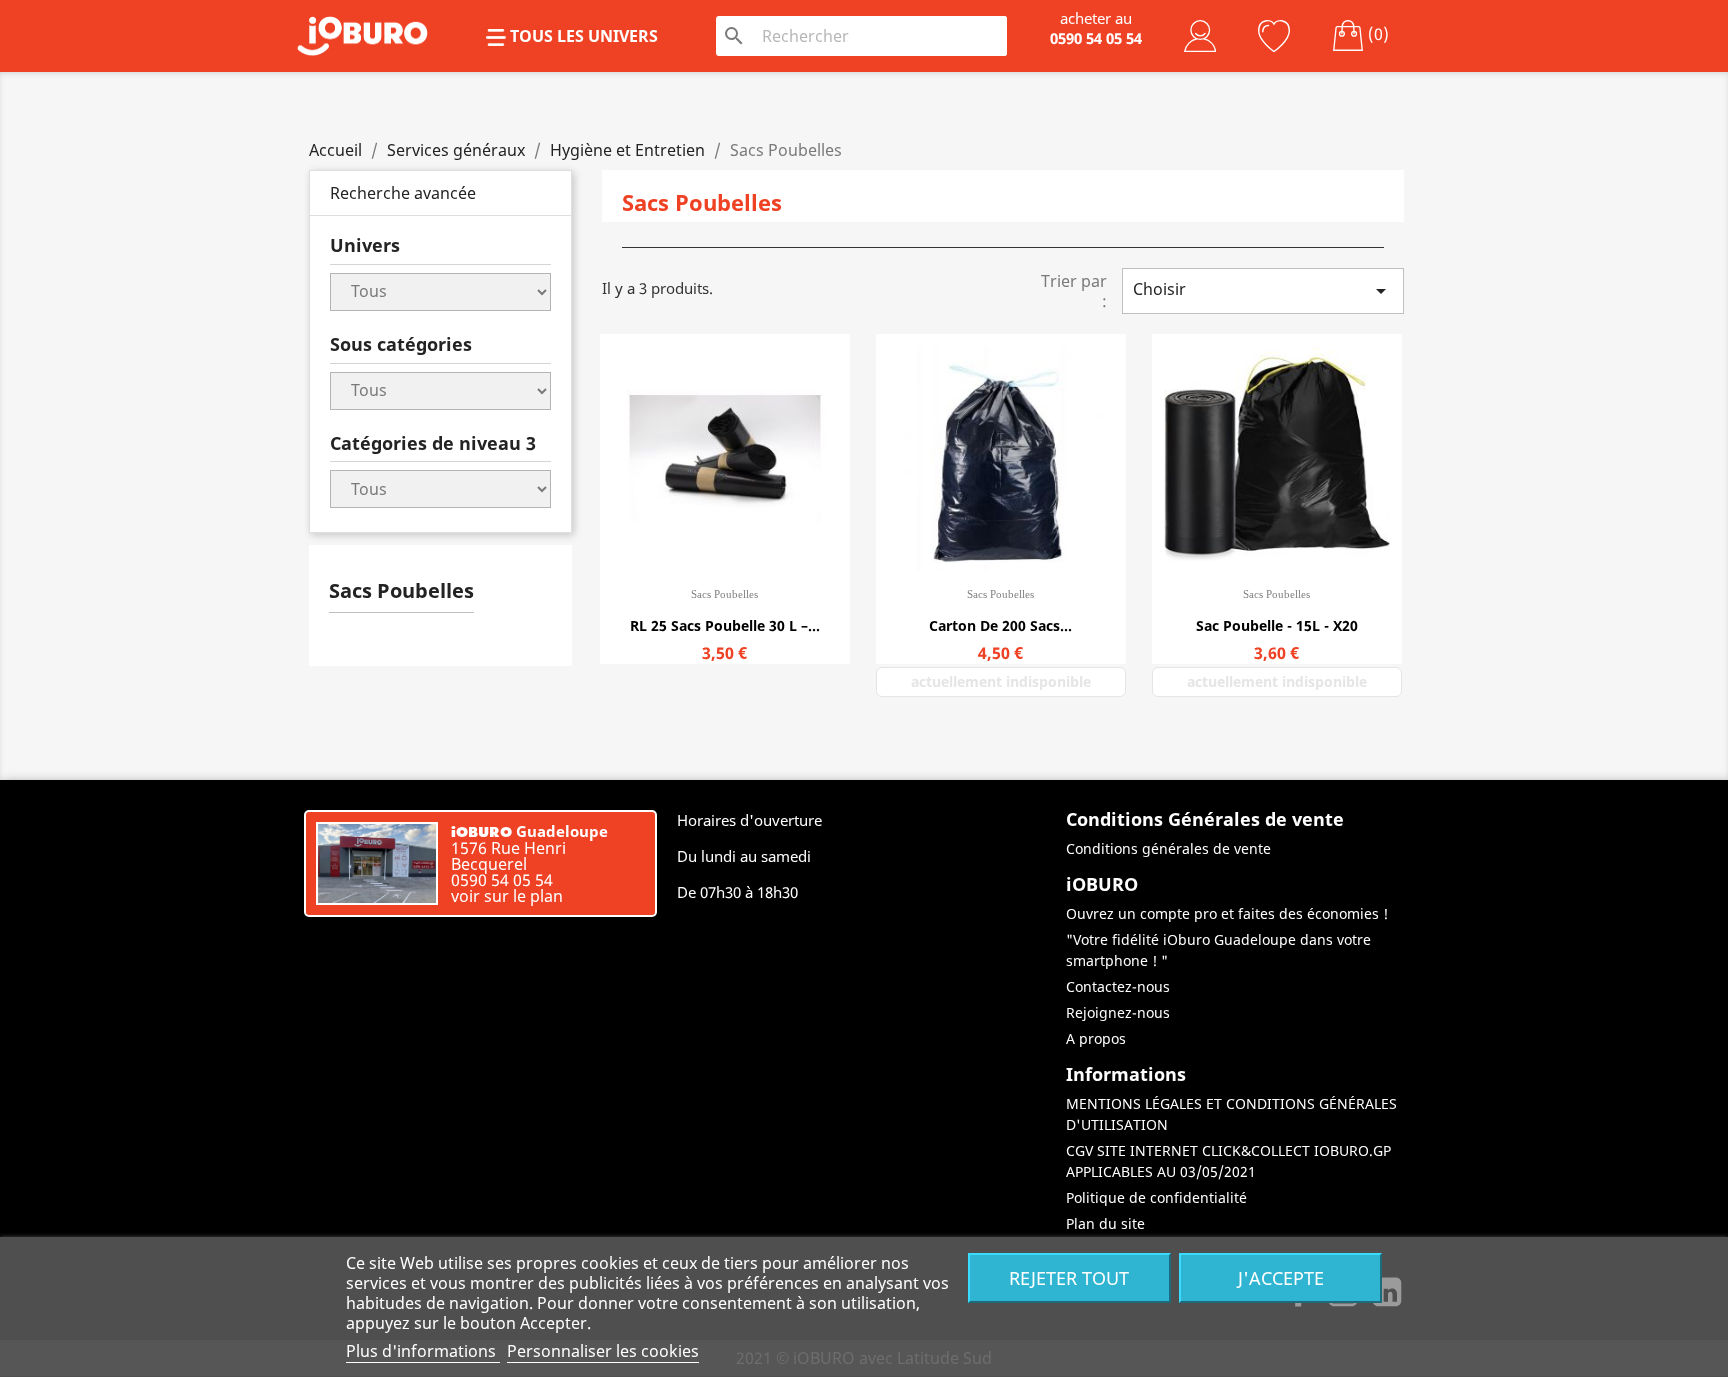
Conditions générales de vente (1168, 848)
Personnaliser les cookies (603, 1351)
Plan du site (1105, 1223)
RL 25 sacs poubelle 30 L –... (725, 625)
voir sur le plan (507, 896)
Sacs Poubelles (401, 590)
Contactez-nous (1118, 986)
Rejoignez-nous (1118, 1012)
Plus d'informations (423, 1351)
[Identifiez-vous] (1200, 36)
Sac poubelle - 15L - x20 (1277, 625)
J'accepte (1281, 1277)
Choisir (1263, 290)
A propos (1096, 1038)
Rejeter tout (1069, 1277)
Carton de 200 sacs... (1000, 625)
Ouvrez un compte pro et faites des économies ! (1227, 913)
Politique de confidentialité (1156, 1197)
